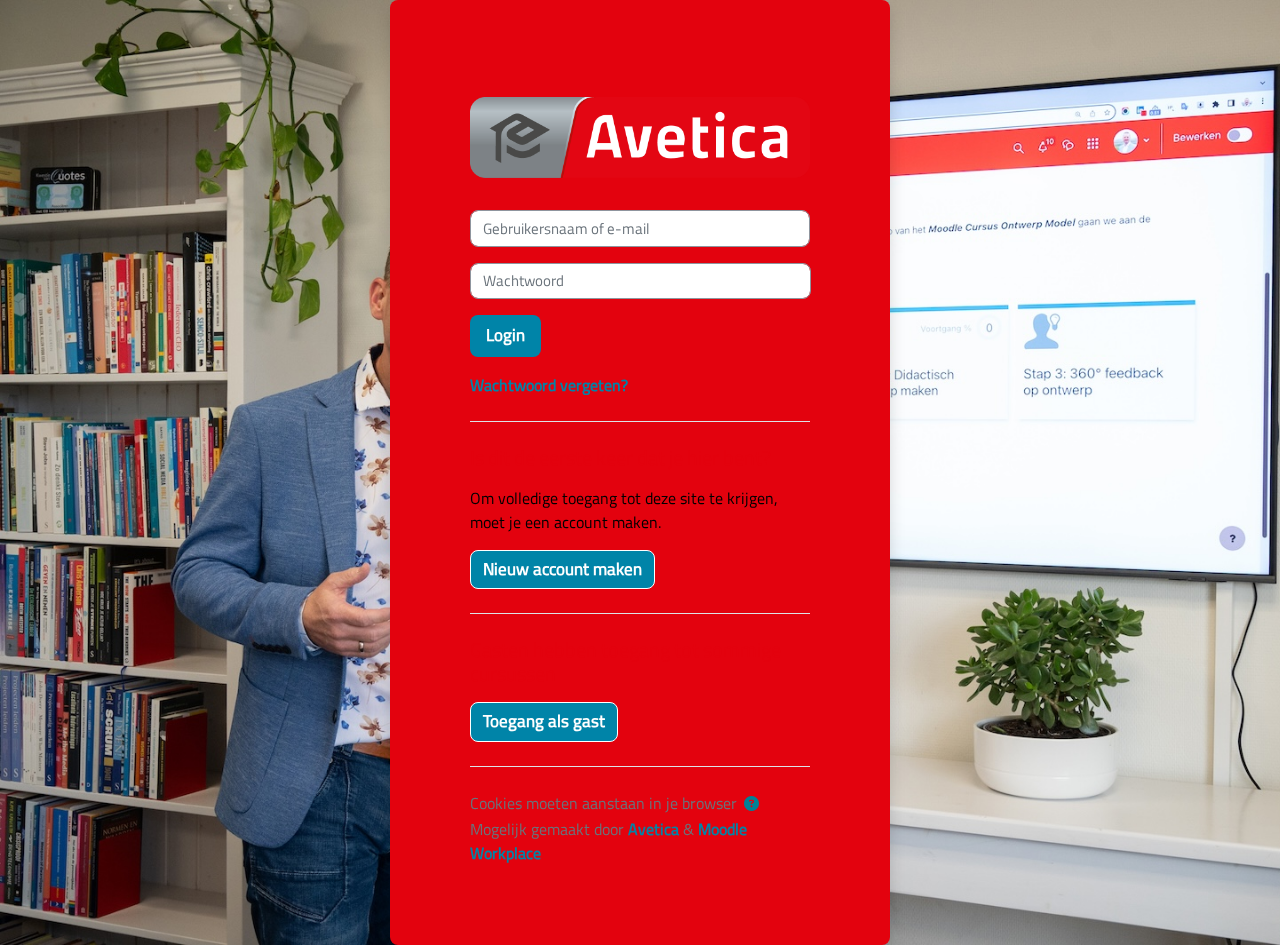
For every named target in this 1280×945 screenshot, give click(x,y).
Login (505, 335)
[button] (751, 804)
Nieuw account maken (562, 569)
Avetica (653, 829)
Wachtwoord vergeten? (549, 385)
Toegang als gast (544, 721)
